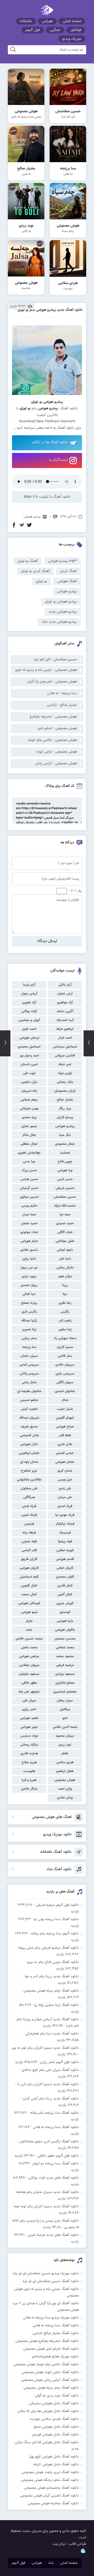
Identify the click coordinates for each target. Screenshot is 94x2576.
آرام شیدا (29, 985)
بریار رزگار (65, 1109)
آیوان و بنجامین (29, 1020)
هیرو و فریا (29, 1780)
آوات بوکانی (29, 1011)
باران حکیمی (29, 1082)
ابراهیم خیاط (65, 1029)
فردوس (29, 1524)
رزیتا (65, 1285)
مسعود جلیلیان (29, 1674)
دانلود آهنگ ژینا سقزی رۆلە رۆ (57, 2005)
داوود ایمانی (65, 1250)
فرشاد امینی (29, 1515)
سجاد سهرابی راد (65, 1338)
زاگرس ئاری (29, 1312)
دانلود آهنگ (66, 428)
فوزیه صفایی (65, 1550)
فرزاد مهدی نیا (65, 1515)
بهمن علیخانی (29, 1109)
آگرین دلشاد (65, 1011)
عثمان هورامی (65, 1462)
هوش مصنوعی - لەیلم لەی (57, 728)
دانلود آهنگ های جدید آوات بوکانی (54, 2178)
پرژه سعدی (29, 1117)
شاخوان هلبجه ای (29, 1391)
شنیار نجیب (65, 1409)
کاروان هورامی (29, 1568)
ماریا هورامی (65, 1621)
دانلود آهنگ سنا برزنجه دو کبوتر (55, 2164)
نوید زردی (65, 1745)
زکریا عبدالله (29, 1321)
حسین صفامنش (65, 1197)
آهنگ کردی (68, 571)
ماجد (29, 1630)
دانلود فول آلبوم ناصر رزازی (60, 2062)
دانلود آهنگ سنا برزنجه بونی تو (56, 1919)
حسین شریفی (65, 1188)
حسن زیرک (29, 1170)
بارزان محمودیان (65, 1091)
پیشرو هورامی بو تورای (61, 602)
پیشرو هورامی (65, 1126)
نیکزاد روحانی (29, 1745)
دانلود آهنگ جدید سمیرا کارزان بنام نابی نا (48, 2084)
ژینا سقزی (65, 1329)
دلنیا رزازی (29, 1259)
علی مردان (65, 1497)
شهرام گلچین (65, 1418)
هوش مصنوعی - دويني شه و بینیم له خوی (46, 670)
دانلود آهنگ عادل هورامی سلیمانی (54, 2403)
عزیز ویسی (65, 1480)
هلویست (29, 1771)
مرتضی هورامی (29, 1656)
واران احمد (65, 1789)
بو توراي (42, 581)
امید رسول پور (29, 1056)
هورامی (47, 21)
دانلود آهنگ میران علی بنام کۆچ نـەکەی (50, 2070)
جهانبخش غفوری (29, 1153)
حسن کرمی (65, 1179)
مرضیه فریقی (65, 1665)
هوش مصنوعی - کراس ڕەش (56, 763)
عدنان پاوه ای (29, 1462)
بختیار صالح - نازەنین (62, 705)
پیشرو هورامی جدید (63, 612)
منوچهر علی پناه (29, 1692)
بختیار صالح (65, 1100)
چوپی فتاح (65, 1162)
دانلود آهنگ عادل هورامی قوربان (55, 2435)
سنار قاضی (65, 1356)
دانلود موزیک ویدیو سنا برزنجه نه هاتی (51, 2318)
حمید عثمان (29, 1223)
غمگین (55, 30)
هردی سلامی (65, 1762)
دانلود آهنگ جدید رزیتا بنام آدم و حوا (52, 1977)
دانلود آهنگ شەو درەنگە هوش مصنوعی (50, 2480)
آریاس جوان (29, 994)
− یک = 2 (74, 891)
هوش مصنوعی (65, 1780)
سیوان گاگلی (65, 1382)
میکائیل (65, 1709)
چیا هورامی (65, 1170)
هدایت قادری (29, 1754)
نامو (65, 1718)
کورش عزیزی (65, 1603)
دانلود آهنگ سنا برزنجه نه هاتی (56, 2127)
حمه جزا (65, 1215)
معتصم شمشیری (65, 1692)
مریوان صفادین (29, 1665)
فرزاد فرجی (29, 1506)
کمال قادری (65, 1586)
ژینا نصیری (29, 1329)
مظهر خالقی (29, 1683)
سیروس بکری (65, 1374)
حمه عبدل (29, 1215)
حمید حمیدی (65, 1223)
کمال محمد (29, 1595)
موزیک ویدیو (72, 39)
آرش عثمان (65, 994)
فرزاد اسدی (65, 1506)
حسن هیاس (29, 1179)
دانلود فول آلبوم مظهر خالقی (58, 2156)
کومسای (65, 1612)
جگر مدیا (65, 1135)
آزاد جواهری (65, 1003)
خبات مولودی (29, 1232)
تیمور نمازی (29, 1126)
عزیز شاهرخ (29, 1471)
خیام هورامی (29, 1241)
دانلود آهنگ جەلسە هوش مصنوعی (53, 2503)
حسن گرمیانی (29, 1188)
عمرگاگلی (29, 1497)
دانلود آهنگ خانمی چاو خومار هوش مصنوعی (46, 2364)
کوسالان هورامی (29, 1603)
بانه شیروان (29, 1091)
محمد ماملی (29, 1648)
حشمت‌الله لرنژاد (65, 1206)
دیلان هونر (65, 1276)
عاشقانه (26, 21)
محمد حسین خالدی (29, 1639)
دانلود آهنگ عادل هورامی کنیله (56, 2465)
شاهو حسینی (29, 1400)
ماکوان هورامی (65, 1630)
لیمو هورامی (29, 1612)
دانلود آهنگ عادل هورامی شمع (56, 2427)
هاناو (65, 1754)
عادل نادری (65, 1444)
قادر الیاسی (29, 1550)
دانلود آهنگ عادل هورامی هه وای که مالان (48, 2411)
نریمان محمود (65, 1736)
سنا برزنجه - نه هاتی (62, 693)
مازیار (29, 1621)
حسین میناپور (29, 1197)
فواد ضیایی (29, 1541)
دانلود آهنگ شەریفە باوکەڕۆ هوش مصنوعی (47, 2341)
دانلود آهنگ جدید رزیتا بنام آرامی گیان (51, 2099)
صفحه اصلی (72, 21)
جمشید (65, 1153)
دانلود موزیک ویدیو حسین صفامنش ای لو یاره (46, 2274)
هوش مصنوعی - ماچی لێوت (56, 752)
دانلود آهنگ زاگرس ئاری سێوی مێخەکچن (49, 2142)
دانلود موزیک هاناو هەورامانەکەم (55, 2357)
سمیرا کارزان (65, 1347)
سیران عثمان (29, 1356)
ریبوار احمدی (29, 1285)
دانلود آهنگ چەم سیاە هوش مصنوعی (51, 1991)
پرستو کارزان (65, 1117)
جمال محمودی (65, 1144)
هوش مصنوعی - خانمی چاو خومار (52, 740)
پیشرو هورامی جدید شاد (59, 622)
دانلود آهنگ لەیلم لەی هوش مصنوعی (51, 2349)
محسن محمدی (65, 1639)
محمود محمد (65, 1656)
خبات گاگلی (65, 1232)
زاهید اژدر (65, 1321)
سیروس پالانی (29, 1374)
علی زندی (65, 1488)
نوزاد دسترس (29, 1736)
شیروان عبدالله (29, 1418)
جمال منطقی (29, 1144)
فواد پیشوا (65, 1541)
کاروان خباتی (65, 1568)
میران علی (29, 1701)
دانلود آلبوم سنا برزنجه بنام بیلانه (55, 1934)
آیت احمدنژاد (65, 1020)
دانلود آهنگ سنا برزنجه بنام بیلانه (54, 2113)
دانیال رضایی (65, 1268)
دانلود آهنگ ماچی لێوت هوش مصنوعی (50, 2372)
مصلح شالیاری (65, 1683)
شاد (51, 2563)
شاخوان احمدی (65, 1391)
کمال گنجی (65, 1595)
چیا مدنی (29, 1162)
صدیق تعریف (29, 1427)
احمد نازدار (65, 1038)
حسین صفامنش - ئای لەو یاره (55, 660)
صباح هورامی (65, 1427)
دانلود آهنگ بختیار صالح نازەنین (56, 2333)
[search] (13, 50)
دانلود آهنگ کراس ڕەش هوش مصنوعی (50, 2380)
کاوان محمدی (65, 1577)
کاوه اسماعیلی (29, 1577)
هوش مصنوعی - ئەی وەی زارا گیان (52, 682)
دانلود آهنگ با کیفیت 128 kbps (47, 497)
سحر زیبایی (29, 1338)
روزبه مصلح (29, 1303)
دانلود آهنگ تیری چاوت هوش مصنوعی (50, 2472)
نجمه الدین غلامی (65, 1727)
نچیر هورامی (29, 1727)
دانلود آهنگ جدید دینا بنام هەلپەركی (52, 2034)
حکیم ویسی (29, 1206)
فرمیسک (65, 1533)
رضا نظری (65, 1303)
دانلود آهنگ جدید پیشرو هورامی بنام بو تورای (50, 310)
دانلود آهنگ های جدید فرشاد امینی (53, 2235)
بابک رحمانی (65, 1082)
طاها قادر (65, 1435)
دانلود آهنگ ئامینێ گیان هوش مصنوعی (50, 2496)
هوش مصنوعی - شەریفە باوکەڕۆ (53, 717)
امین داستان (29, 1064)
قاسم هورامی (65, 1559)
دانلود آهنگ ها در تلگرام (50, 442)
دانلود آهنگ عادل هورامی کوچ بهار (54, 2457)
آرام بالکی (65, 985)
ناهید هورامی (29, 1718)
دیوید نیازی (29, 1276)
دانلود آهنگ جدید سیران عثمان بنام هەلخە (48, 2192)
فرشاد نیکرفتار (65, 1524)
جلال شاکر (29, 1135)
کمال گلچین (29, 1586)
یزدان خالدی (65, 1798)
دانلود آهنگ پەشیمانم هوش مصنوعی (51, 2488)
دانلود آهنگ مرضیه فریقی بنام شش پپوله (49, 1948)
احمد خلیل (29, 1029)
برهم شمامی (29, 1100)
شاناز (65, 1400)
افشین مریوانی (65, 1056)
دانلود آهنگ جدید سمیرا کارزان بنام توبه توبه (46, 2206)
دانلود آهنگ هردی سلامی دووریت (54, 2419)
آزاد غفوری (29, 1003)
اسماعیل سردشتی (65, 1047)
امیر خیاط (65, 1064)
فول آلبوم (33, 30)
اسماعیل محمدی (29, 1047)
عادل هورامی (29, 1444)
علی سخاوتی (29, 1488)
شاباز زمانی (29, 1382)
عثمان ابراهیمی (29, 1453)
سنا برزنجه (29, 1347)
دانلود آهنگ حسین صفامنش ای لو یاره (51, 2281)
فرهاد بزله (29, 1533)
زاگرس (65, 1312)
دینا (65, 1294)
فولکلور (76, 30)
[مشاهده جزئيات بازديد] (83, 2553)
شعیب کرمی (29, 1409)
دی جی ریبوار (29, 1268)
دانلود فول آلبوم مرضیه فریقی (57, 1905)
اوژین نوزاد (65, 1073)
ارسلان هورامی (29, 1038)
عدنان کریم (65, 1471)
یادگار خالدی (29, 1789)
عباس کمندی (65, 1453)
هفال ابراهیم (65, 1771)
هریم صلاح (29, 1762)
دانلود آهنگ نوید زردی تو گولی (57, 2396)
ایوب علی (29, 1073)
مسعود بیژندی (65, 1674)
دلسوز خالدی (29, 1250)
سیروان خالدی (65, 1365)
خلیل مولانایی (65, 1241)
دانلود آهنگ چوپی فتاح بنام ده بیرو (53, 1962)
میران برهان (65, 1701)
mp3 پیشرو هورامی (62, 561)
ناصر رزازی (29, 1709)
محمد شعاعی (65, 1648)
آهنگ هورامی (67, 581)
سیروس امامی (29, 1365)
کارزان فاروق (29, 1559)
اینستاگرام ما (58, 460)
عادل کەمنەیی (29, 1435)
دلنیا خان (65, 1259)
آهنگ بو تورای (28, 561)
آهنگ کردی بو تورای (35, 571)
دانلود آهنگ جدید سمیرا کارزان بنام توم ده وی (45, 2048)
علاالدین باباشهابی (29, 1480)
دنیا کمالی (29, 1294)
